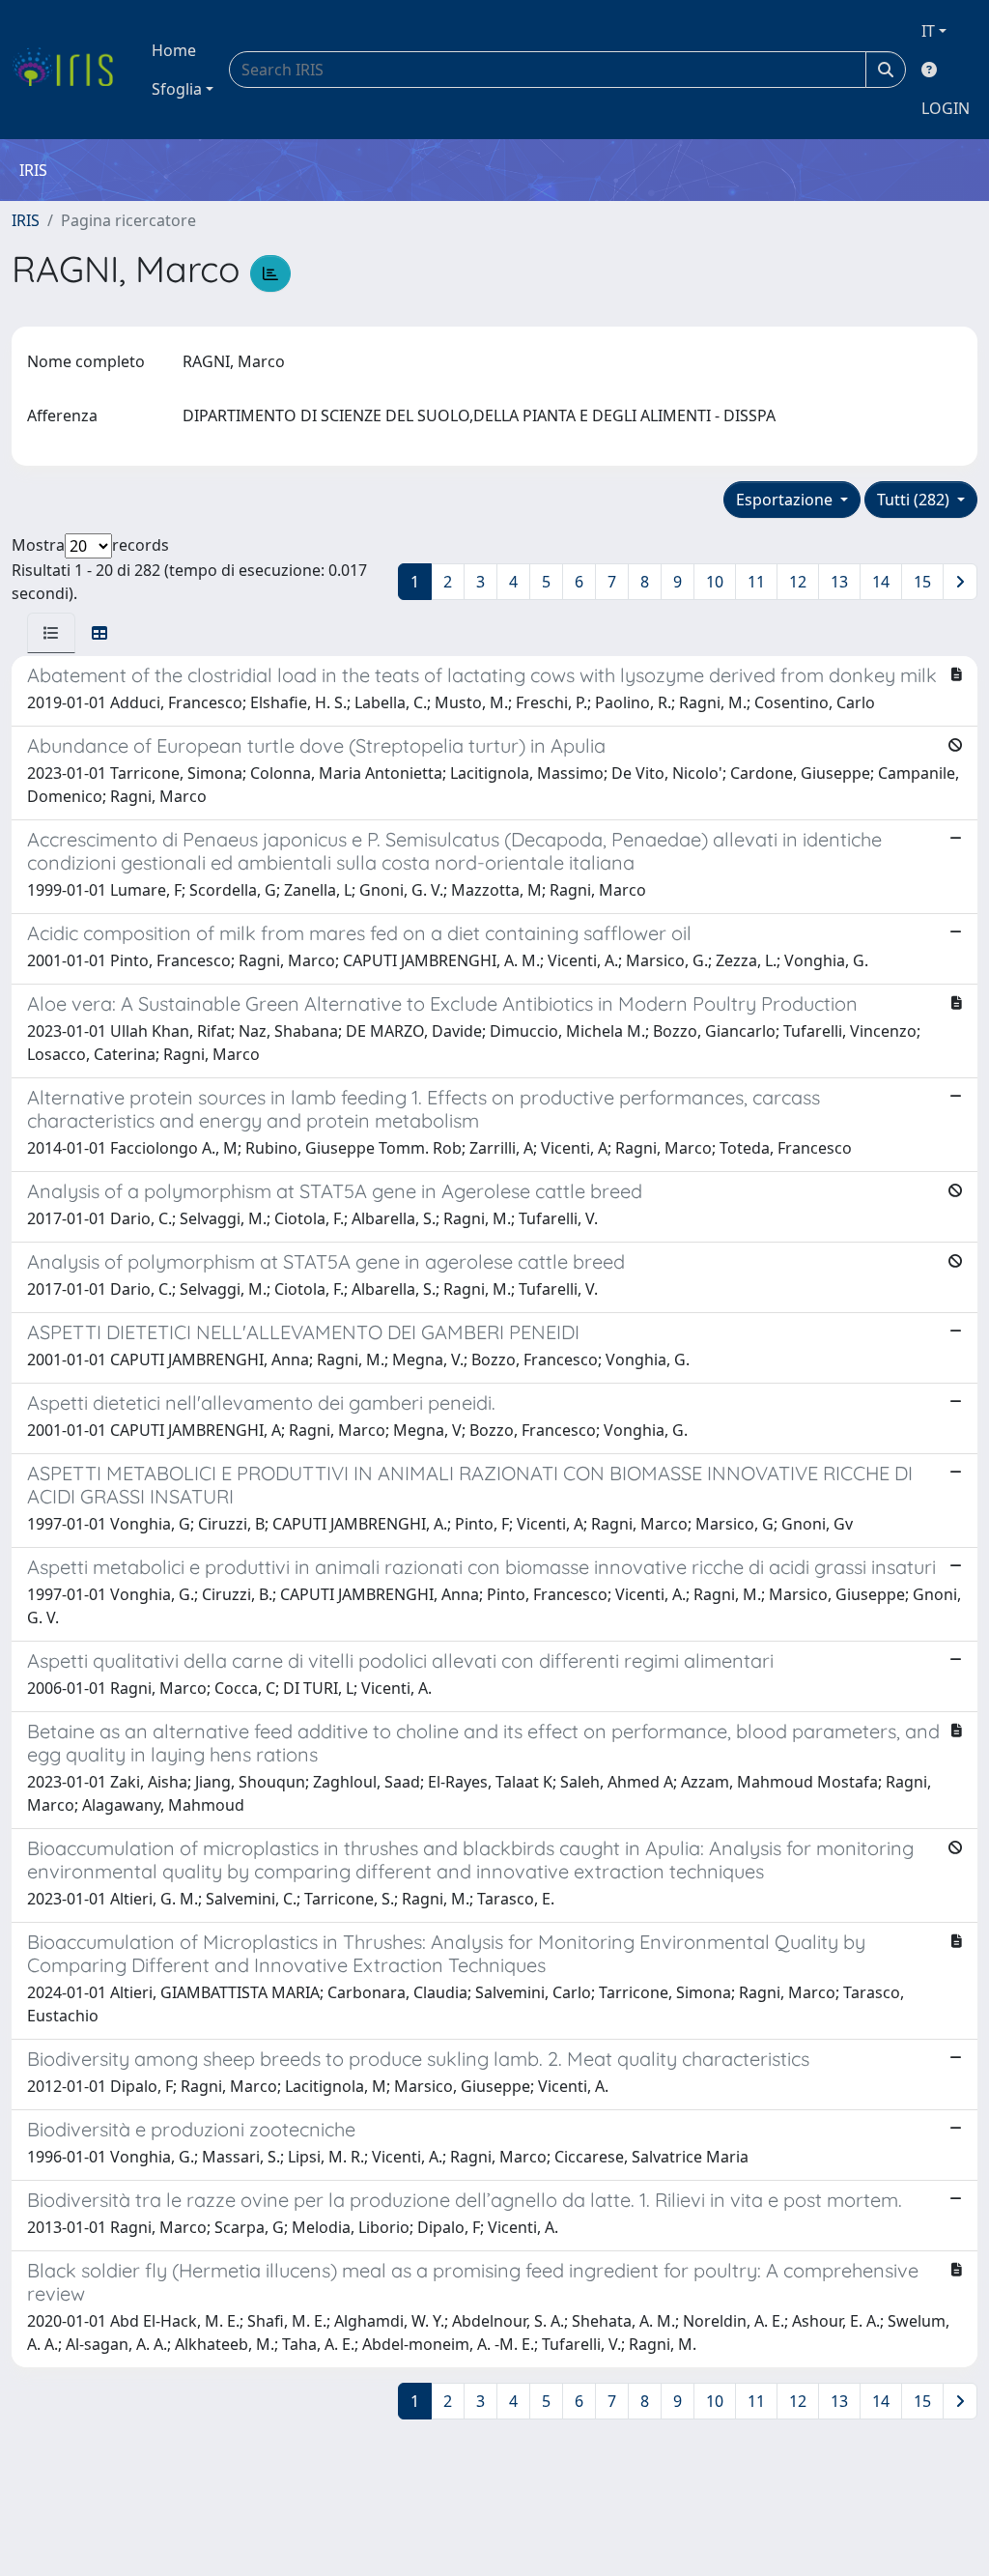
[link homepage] (70, 70)
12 (798, 582)
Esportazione (786, 500)
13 (839, 582)
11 (756, 582)
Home (174, 50)
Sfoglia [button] (177, 89)
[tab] (51, 633)
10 (715, 582)
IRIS (26, 220)
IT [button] (928, 31)
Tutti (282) (915, 500)
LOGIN (946, 108)
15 (922, 582)
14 (881, 582)
